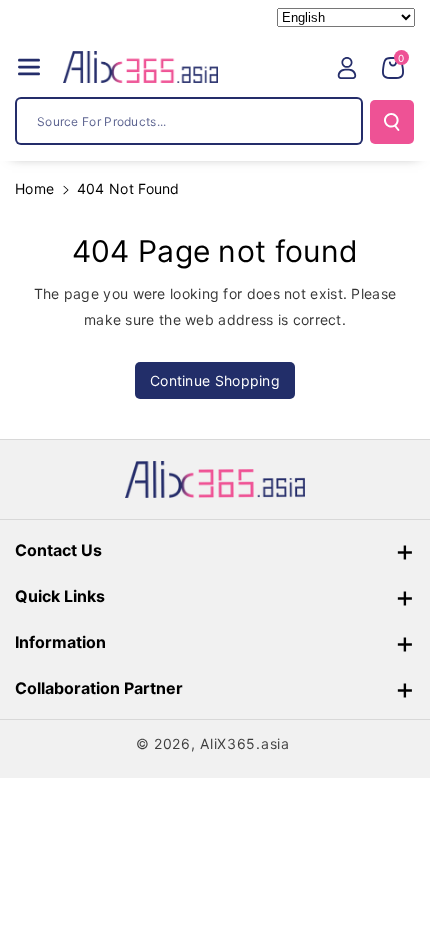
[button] (29, 67)
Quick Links (60, 596)
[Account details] (347, 68)
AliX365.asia (244, 743)
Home (34, 188)
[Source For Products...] (392, 122)
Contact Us (58, 550)
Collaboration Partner (99, 688)
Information (60, 642)
